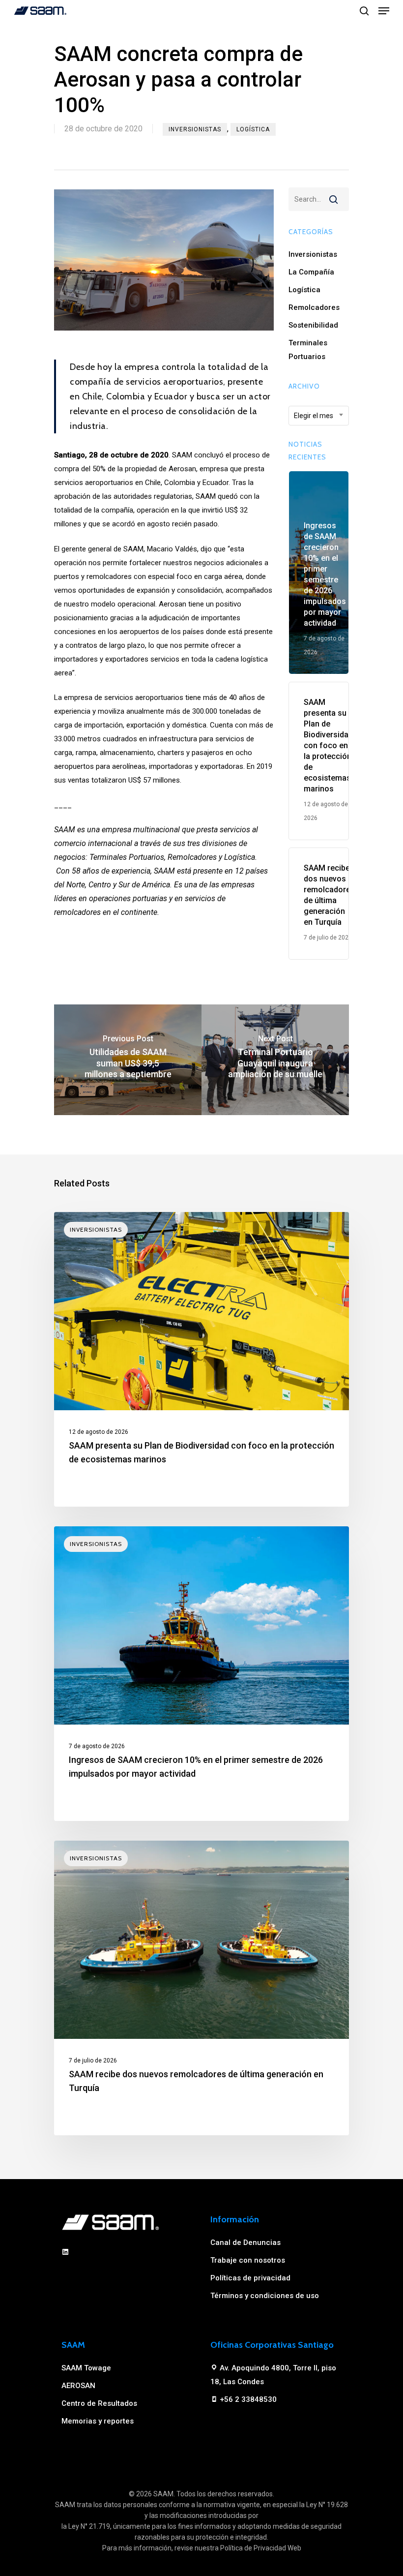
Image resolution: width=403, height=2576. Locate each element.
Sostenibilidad (313, 325)
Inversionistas (195, 129)
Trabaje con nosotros (248, 2260)
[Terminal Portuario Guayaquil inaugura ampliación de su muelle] (275, 1060)
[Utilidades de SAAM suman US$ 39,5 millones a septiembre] (128, 1060)
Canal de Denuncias (245, 2243)
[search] (364, 11)
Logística (253, 129)
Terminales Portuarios (308, 350)
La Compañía (311, 272)
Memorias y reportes (98, 2421)
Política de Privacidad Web (261, 2548)
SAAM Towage (86, 2368)
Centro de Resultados (99, 2403)
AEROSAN (78, 2386)
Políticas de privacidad (250, 2278)
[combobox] (319, 416)
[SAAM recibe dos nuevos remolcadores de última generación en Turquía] (201, 1988)
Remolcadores (314, 307)
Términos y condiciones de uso (265, 2296)
